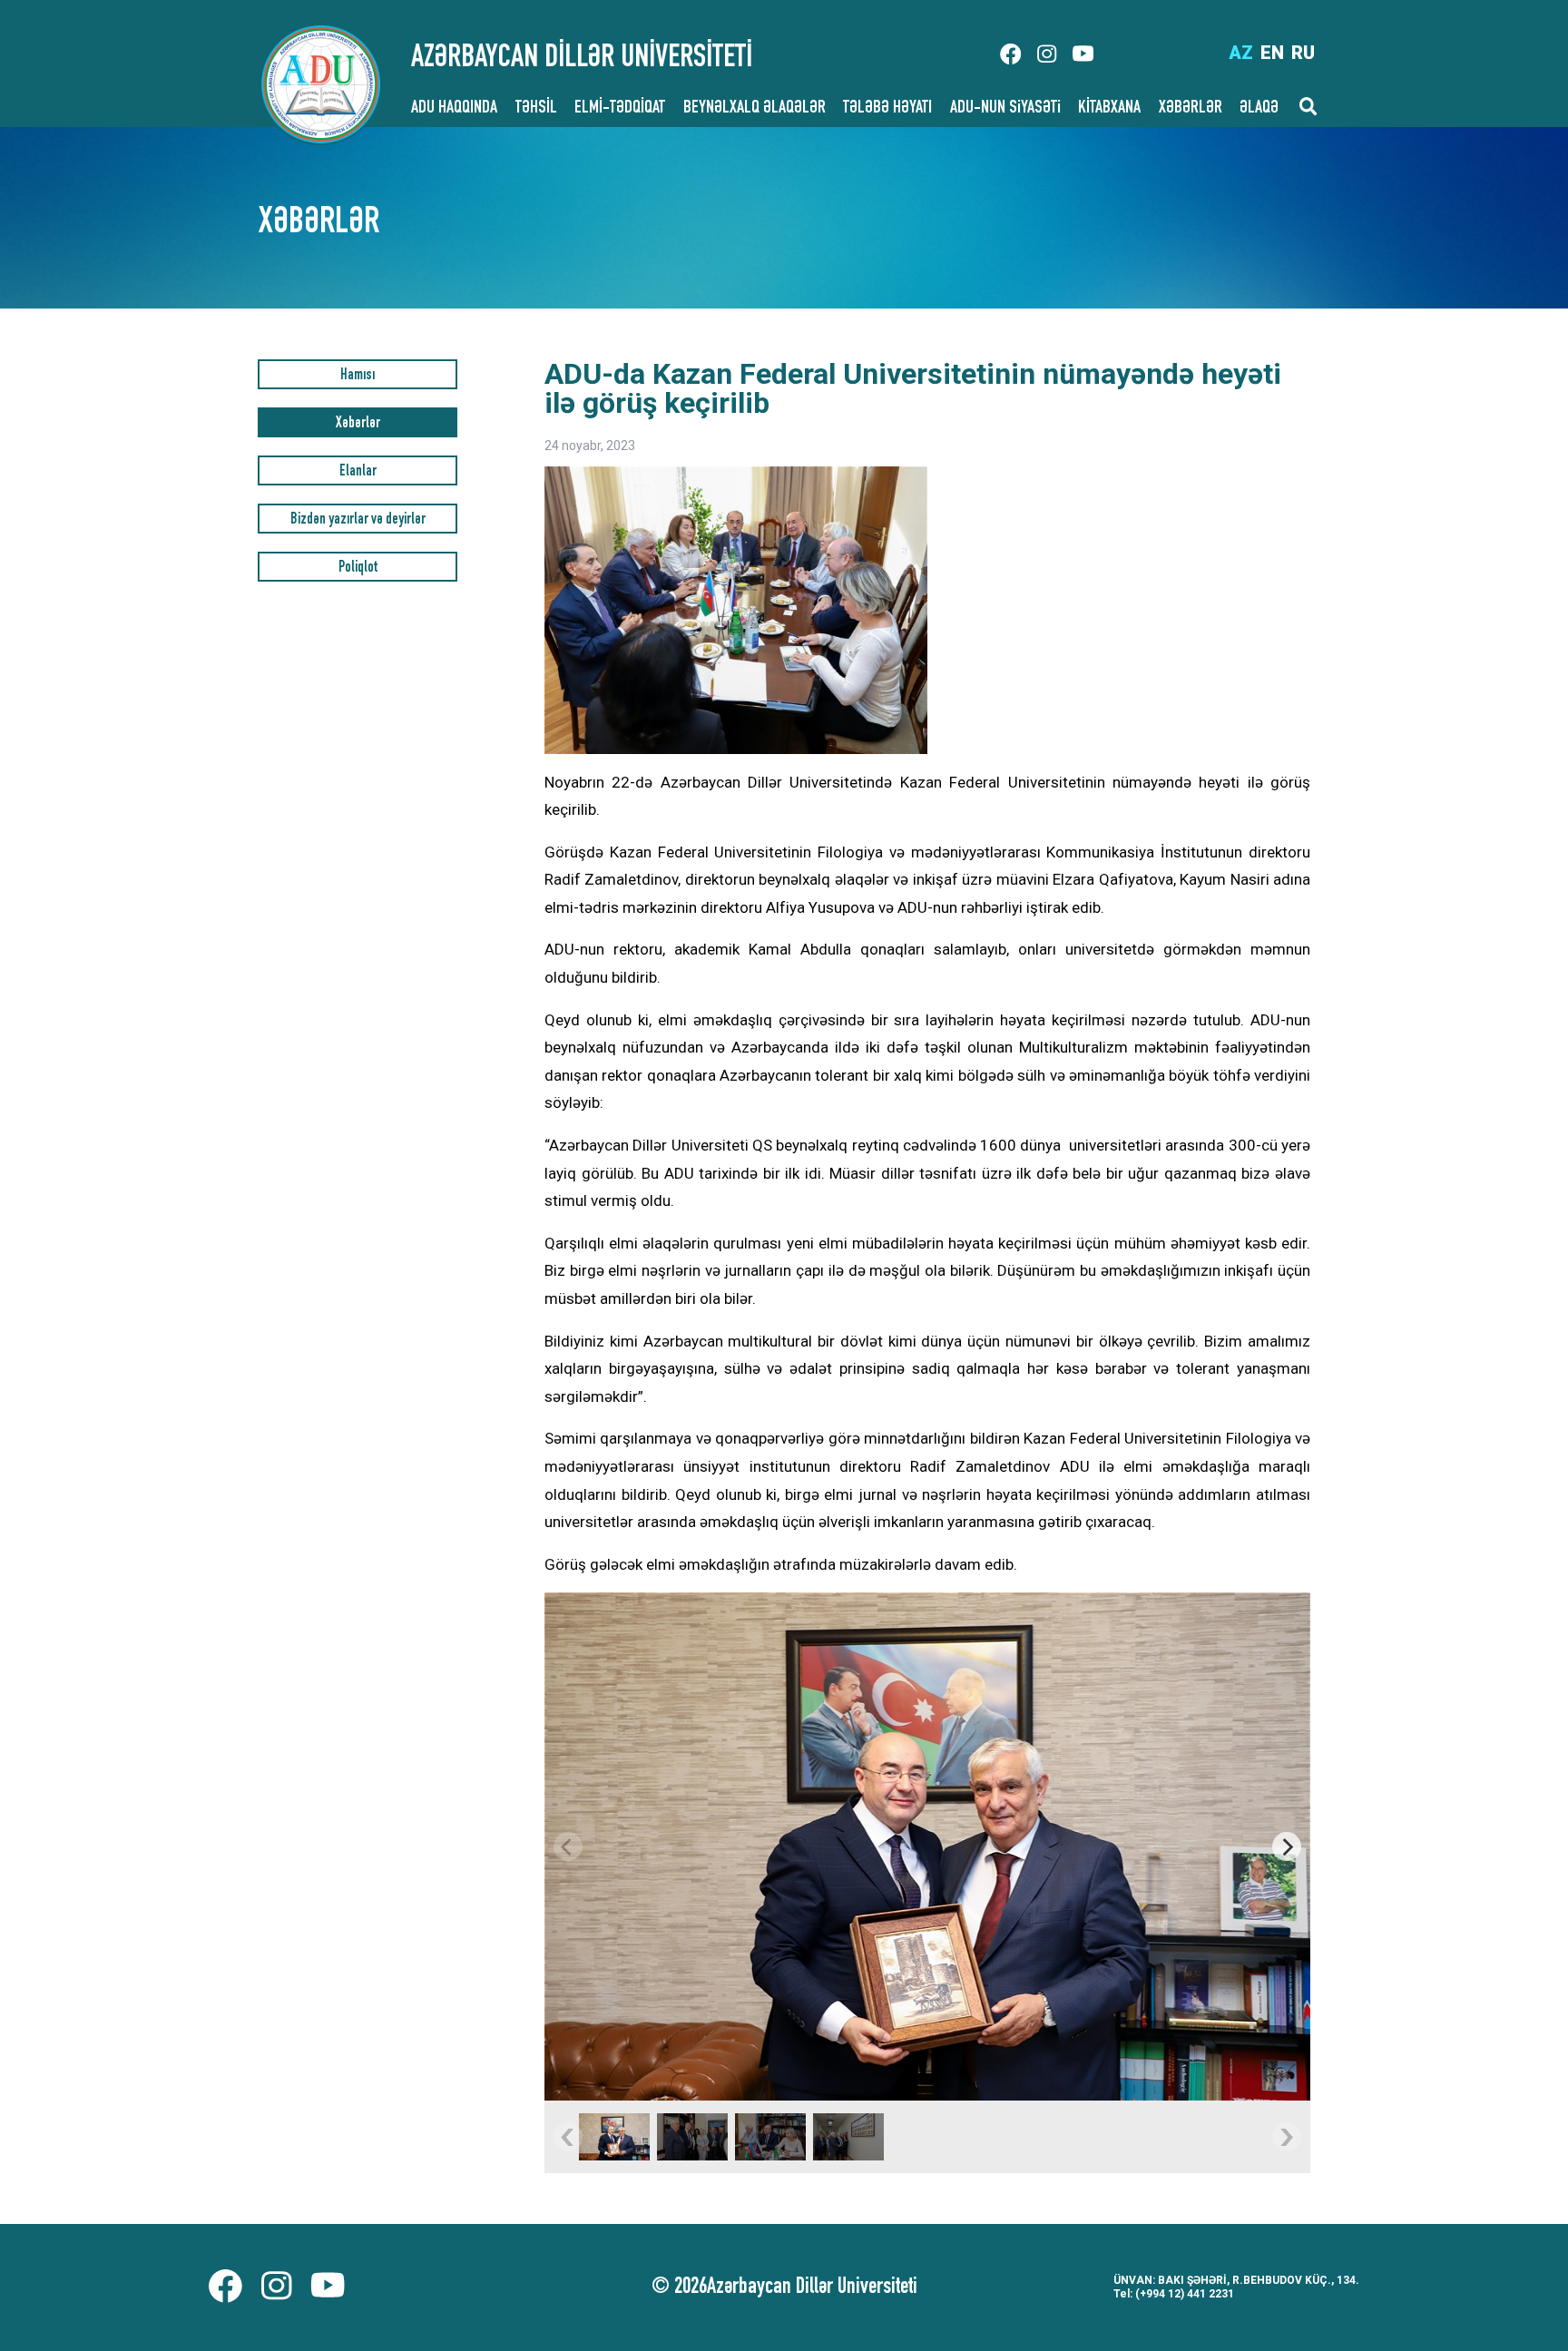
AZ (1241, 53)
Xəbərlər (358, 424)
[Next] (1287, 1847)
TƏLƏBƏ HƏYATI (887, 109)
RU (1303, 53)
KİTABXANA (1109, 109)
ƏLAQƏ (1259, 109)
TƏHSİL (536, 109)
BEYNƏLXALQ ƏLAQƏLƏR (755, 109)
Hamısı (358, 376)
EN (1272, 53)
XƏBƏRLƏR (1191, 109)
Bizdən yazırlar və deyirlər (358, 520)
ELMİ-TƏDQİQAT (620, 109)
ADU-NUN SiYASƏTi (1005, 109)
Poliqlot (358, 568)
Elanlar (358, 472)
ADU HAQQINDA (454, 109)
